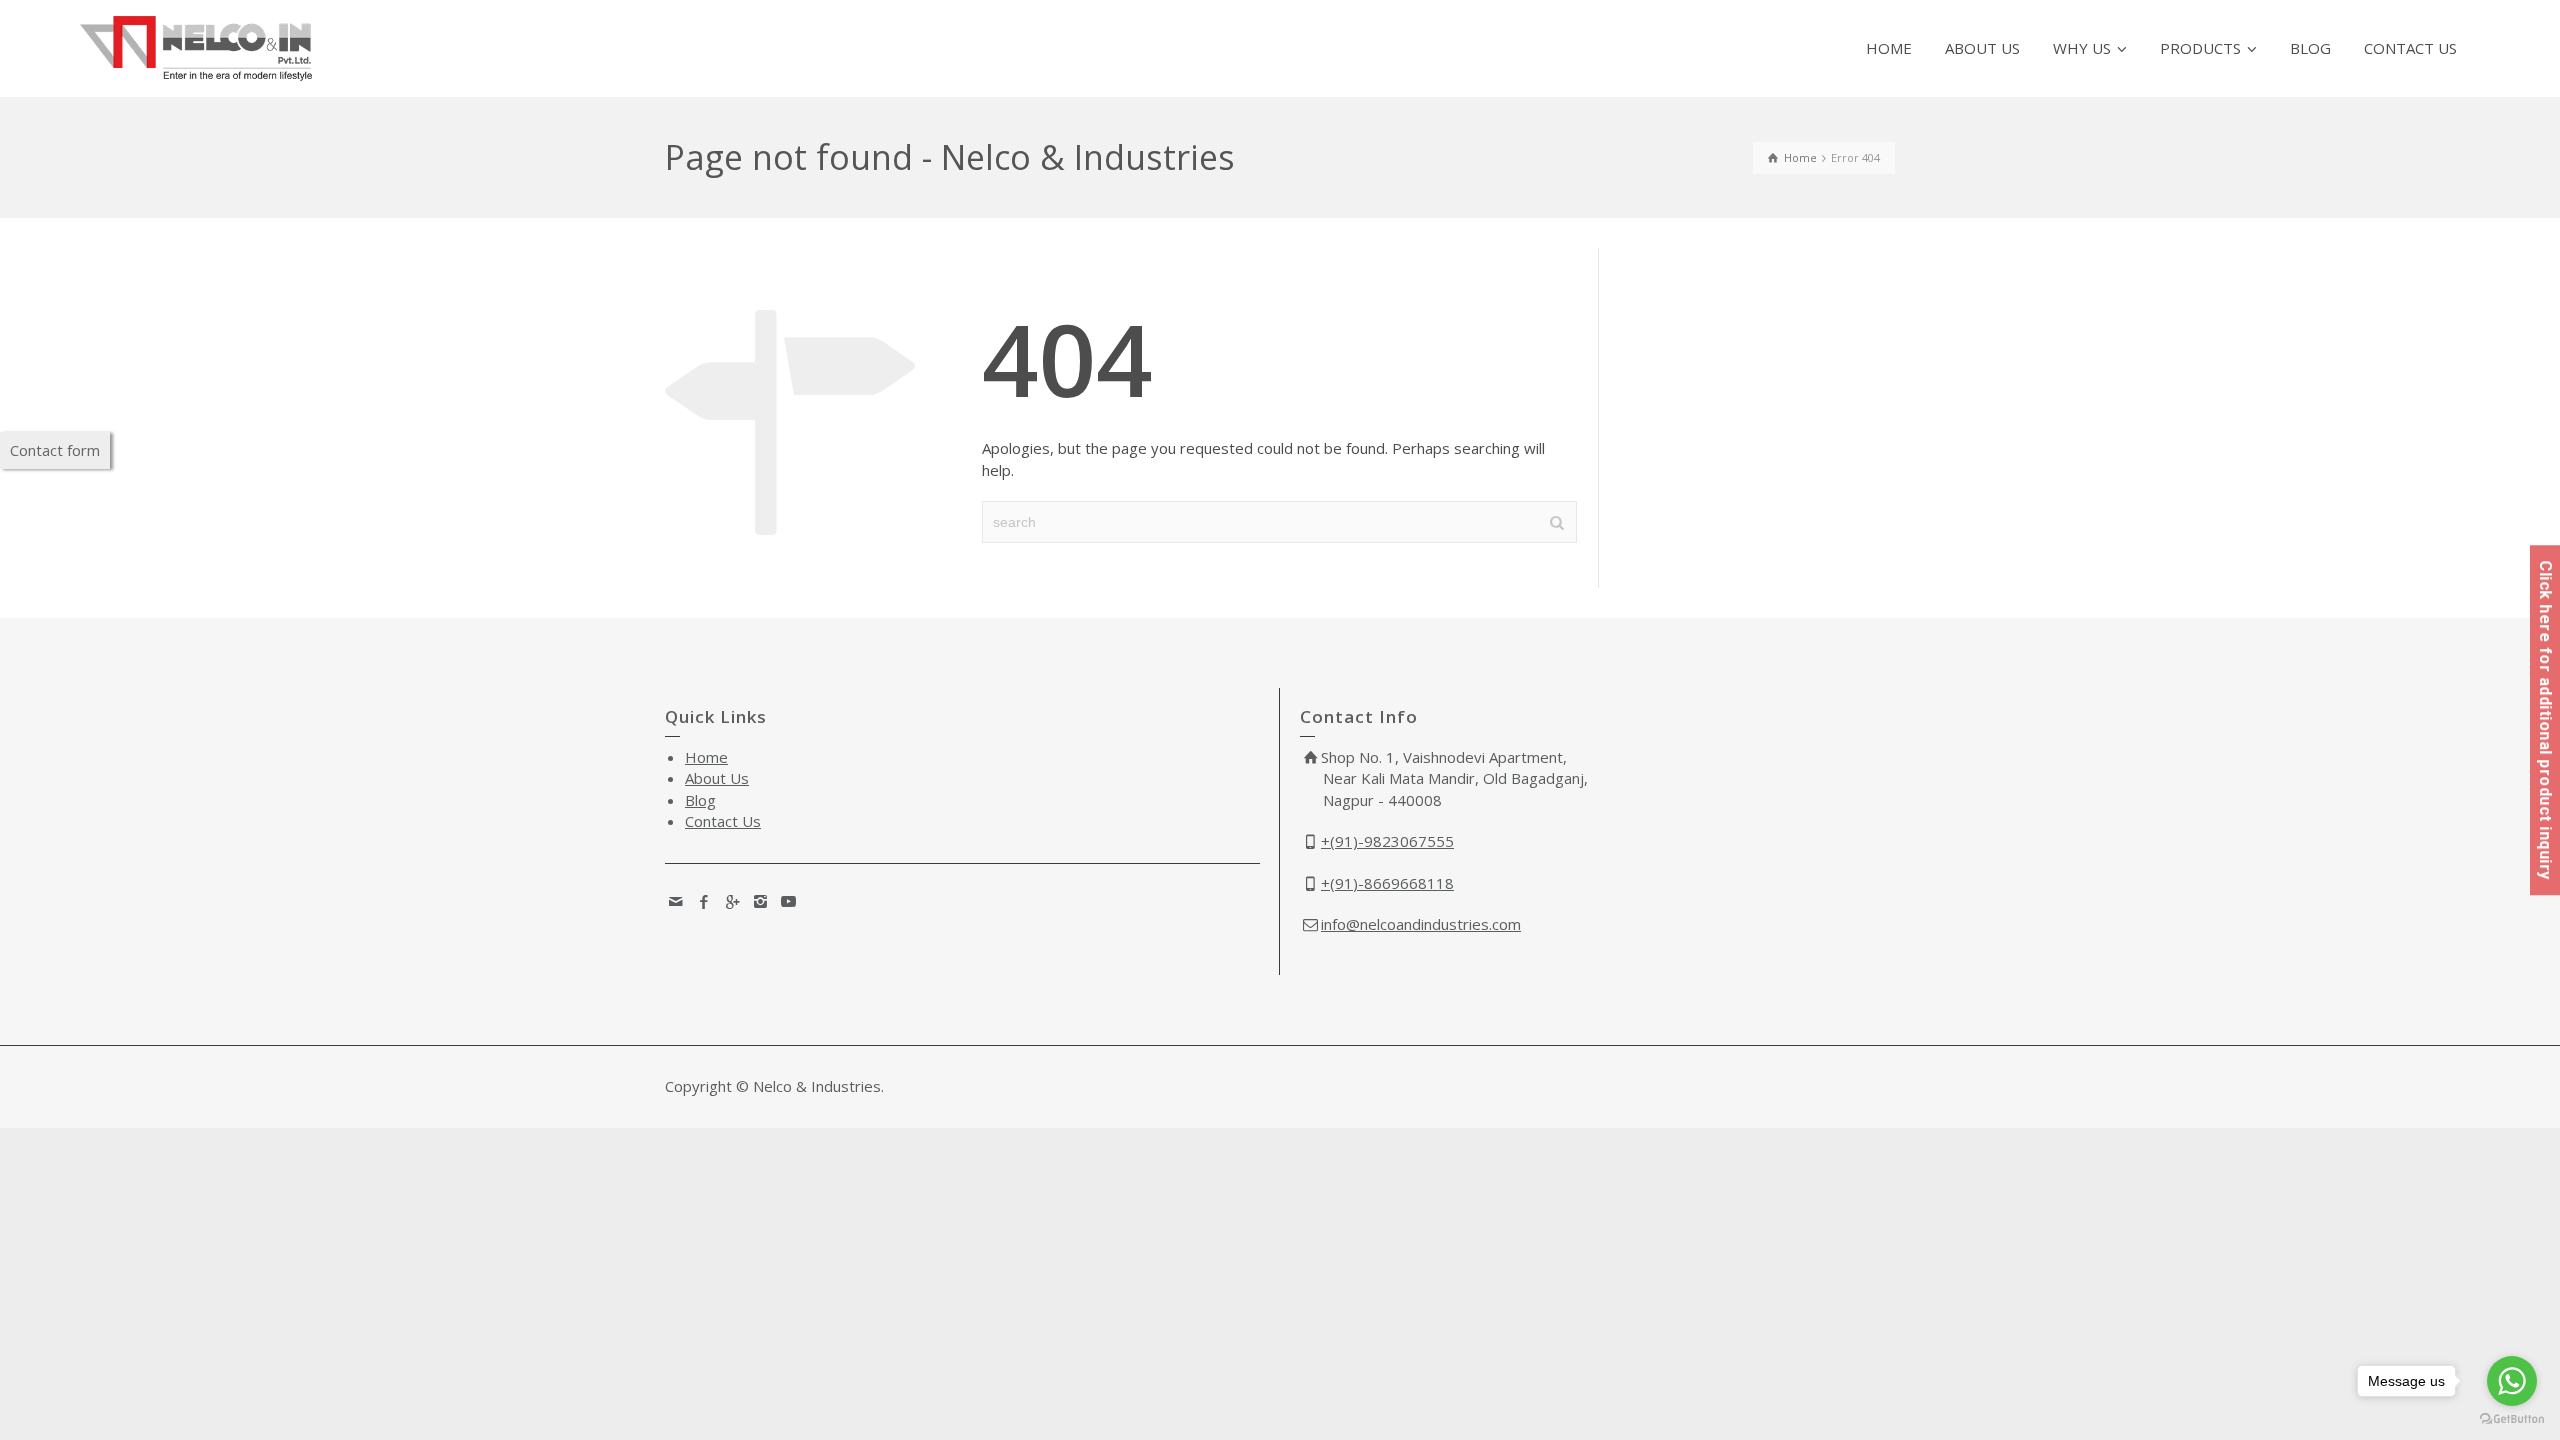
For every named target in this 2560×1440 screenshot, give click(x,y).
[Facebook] (705, 901)
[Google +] (733, 901)
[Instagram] (761, 901)
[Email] (677, 901)
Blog (700, 800)
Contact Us (723, 821)
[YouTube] (789, 901)
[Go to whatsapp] (2512, 1381)
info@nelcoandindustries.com (1421, 924)
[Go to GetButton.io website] (2512, 1419)
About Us (717, 778)
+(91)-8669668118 (1387, 883)
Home (706, 757)
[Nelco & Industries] (196, 47)
